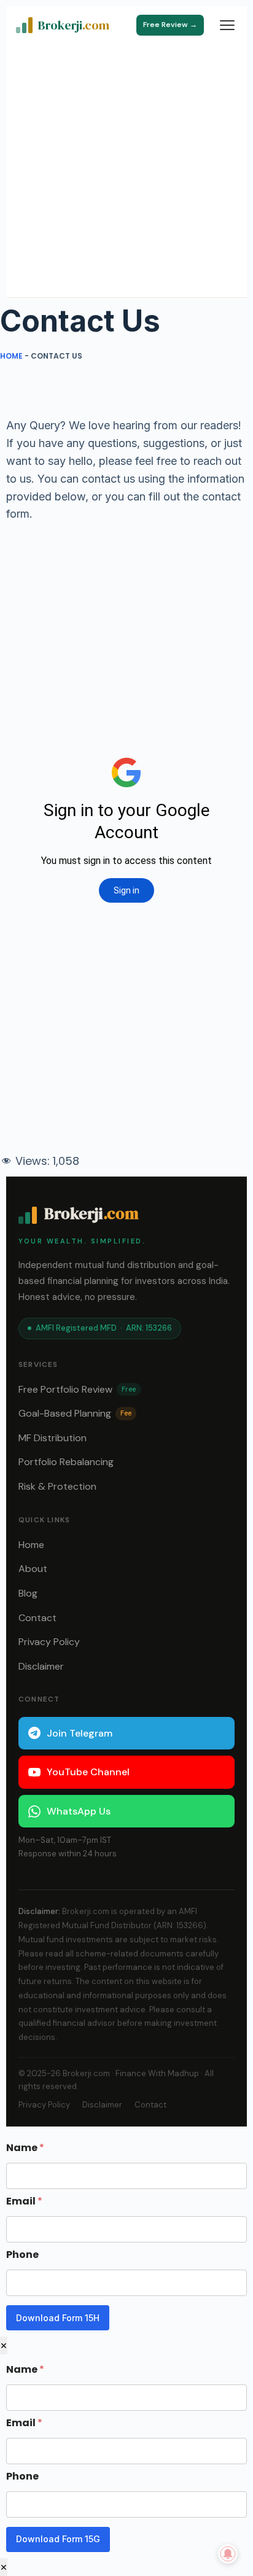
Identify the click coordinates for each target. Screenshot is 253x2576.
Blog (28, 1593)
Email (24, 2201)
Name (25, 2148)
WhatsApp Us (79, 1811)
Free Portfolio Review (77, 1389)
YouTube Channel (88, 1772)
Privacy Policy (49, 1642)
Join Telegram (80, 1733)
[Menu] (227, 25)
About (33, 1569)
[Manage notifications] (228, 2554)
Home (11, 356)
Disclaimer (41, 1666)
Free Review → (170, 25)
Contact (37, 1618)
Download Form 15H (58, 2318)
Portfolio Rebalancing (66, 1462)
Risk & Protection (57, 1486)
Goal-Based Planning (75, 1413)
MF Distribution (53, 1438)
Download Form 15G (58, 2539)
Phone (22, 2255)
